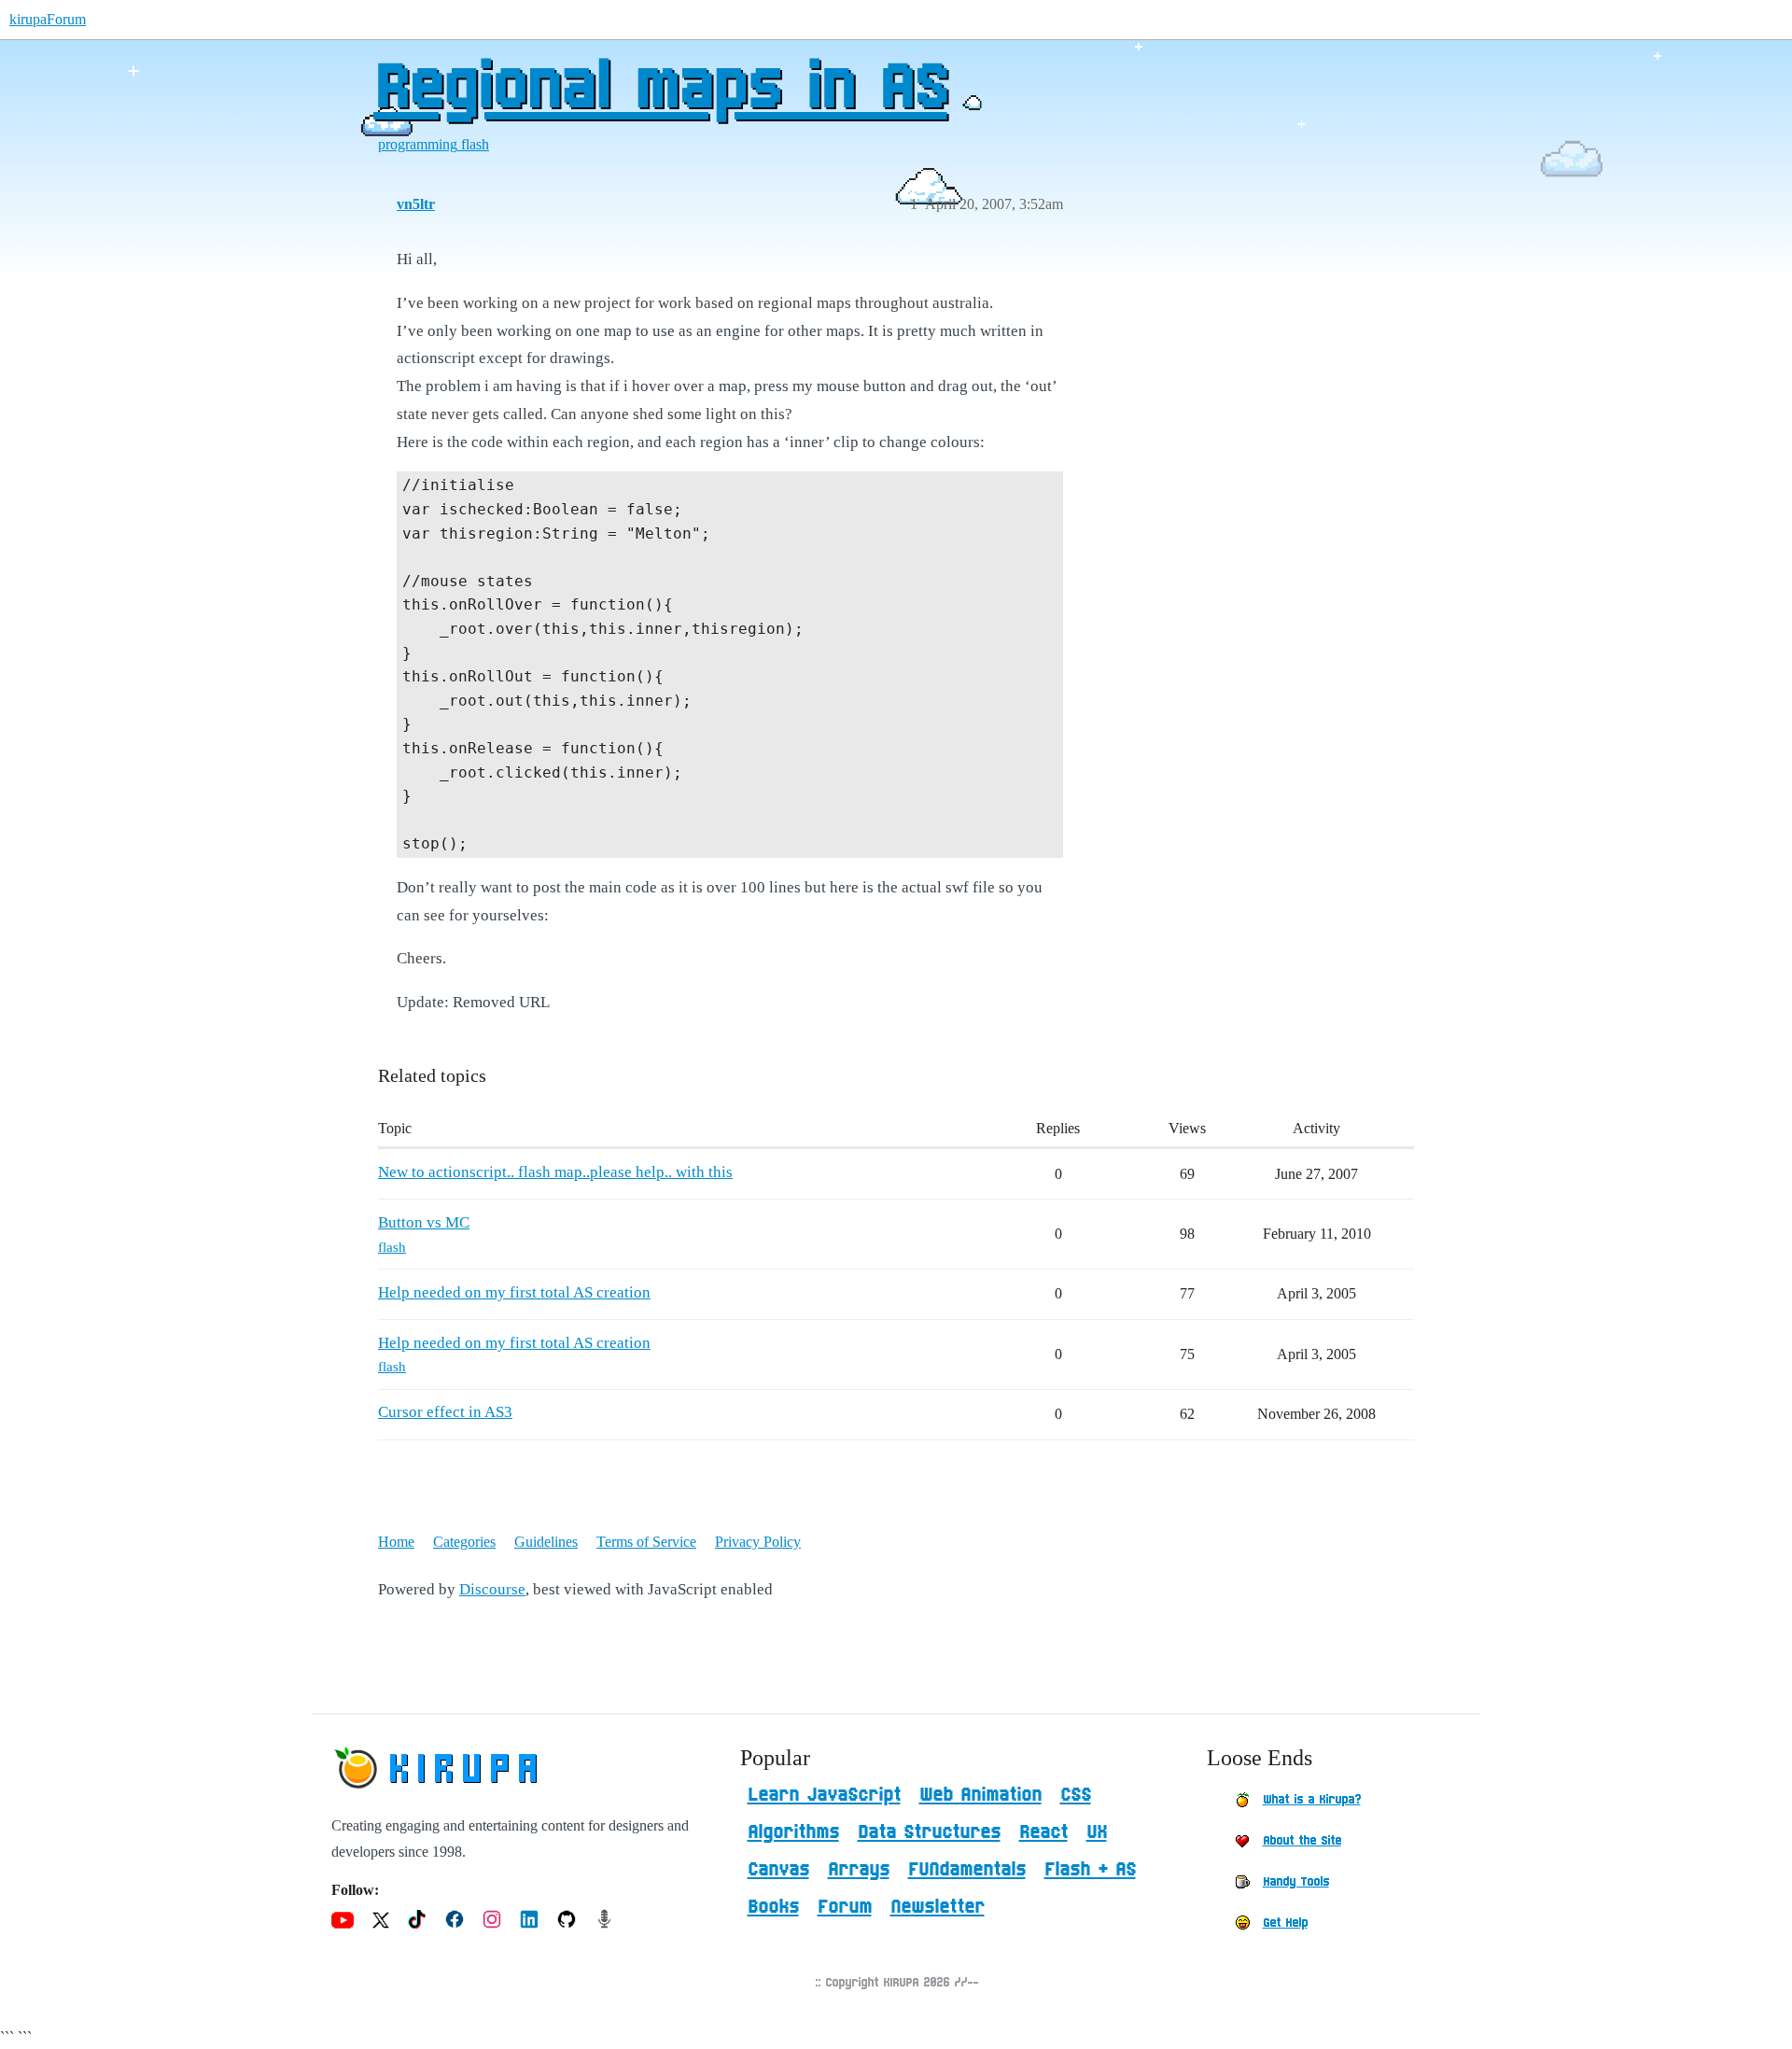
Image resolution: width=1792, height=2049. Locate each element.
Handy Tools (1296, 1882)
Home (396, 1542)
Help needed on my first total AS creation (514, 1292)
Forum (845, 1907)
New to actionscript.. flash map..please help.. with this (555, 1172)
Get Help (1285, 1923)
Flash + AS (1090, 1870)
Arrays (859, 1870)
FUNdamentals (967, 1870)
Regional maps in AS (660, 89)
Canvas (778, 1870)
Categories (464, 1542)
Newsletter (938, 1907)
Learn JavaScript (824, 1795)
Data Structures (929, 1832)
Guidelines (546, 1542)
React (1043, 1832)
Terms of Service (646, 1542)
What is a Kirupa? (1312, 1800)
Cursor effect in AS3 (445, 1412)
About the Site (1302, 1841)
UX (1097, 1832)
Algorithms (793, 1832)
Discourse (492, 1589)
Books (773, 1907)
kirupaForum (48, 19)
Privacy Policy (758, 1542)
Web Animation (980, 1795)
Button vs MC (424, 1222)
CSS (1076, 1795)
